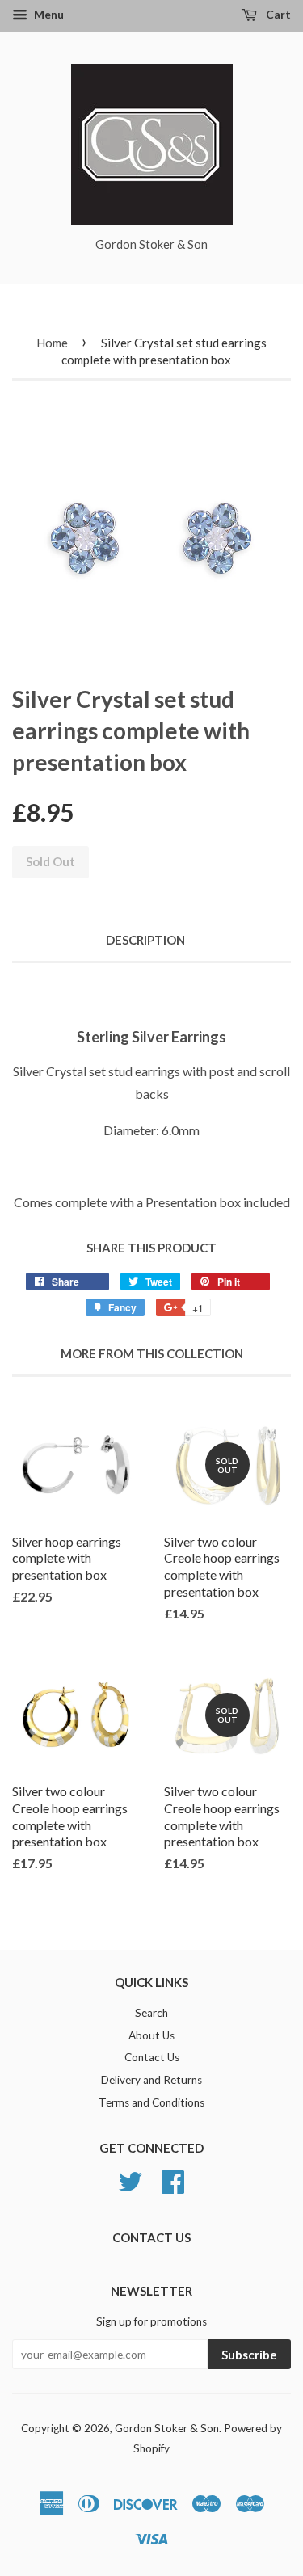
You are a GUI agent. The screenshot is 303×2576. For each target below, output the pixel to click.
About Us (151, 2035)
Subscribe (249, 2355)
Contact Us (152, 2057)
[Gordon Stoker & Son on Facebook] (173, 2179)
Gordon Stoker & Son (167, 2428)
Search (151, 2013)
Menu (48, 14)
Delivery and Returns (151, 2080)
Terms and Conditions (151, 2102)
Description (145, 940)
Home (52, 343)
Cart (277, 14)
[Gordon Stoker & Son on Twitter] (130, 2179)
